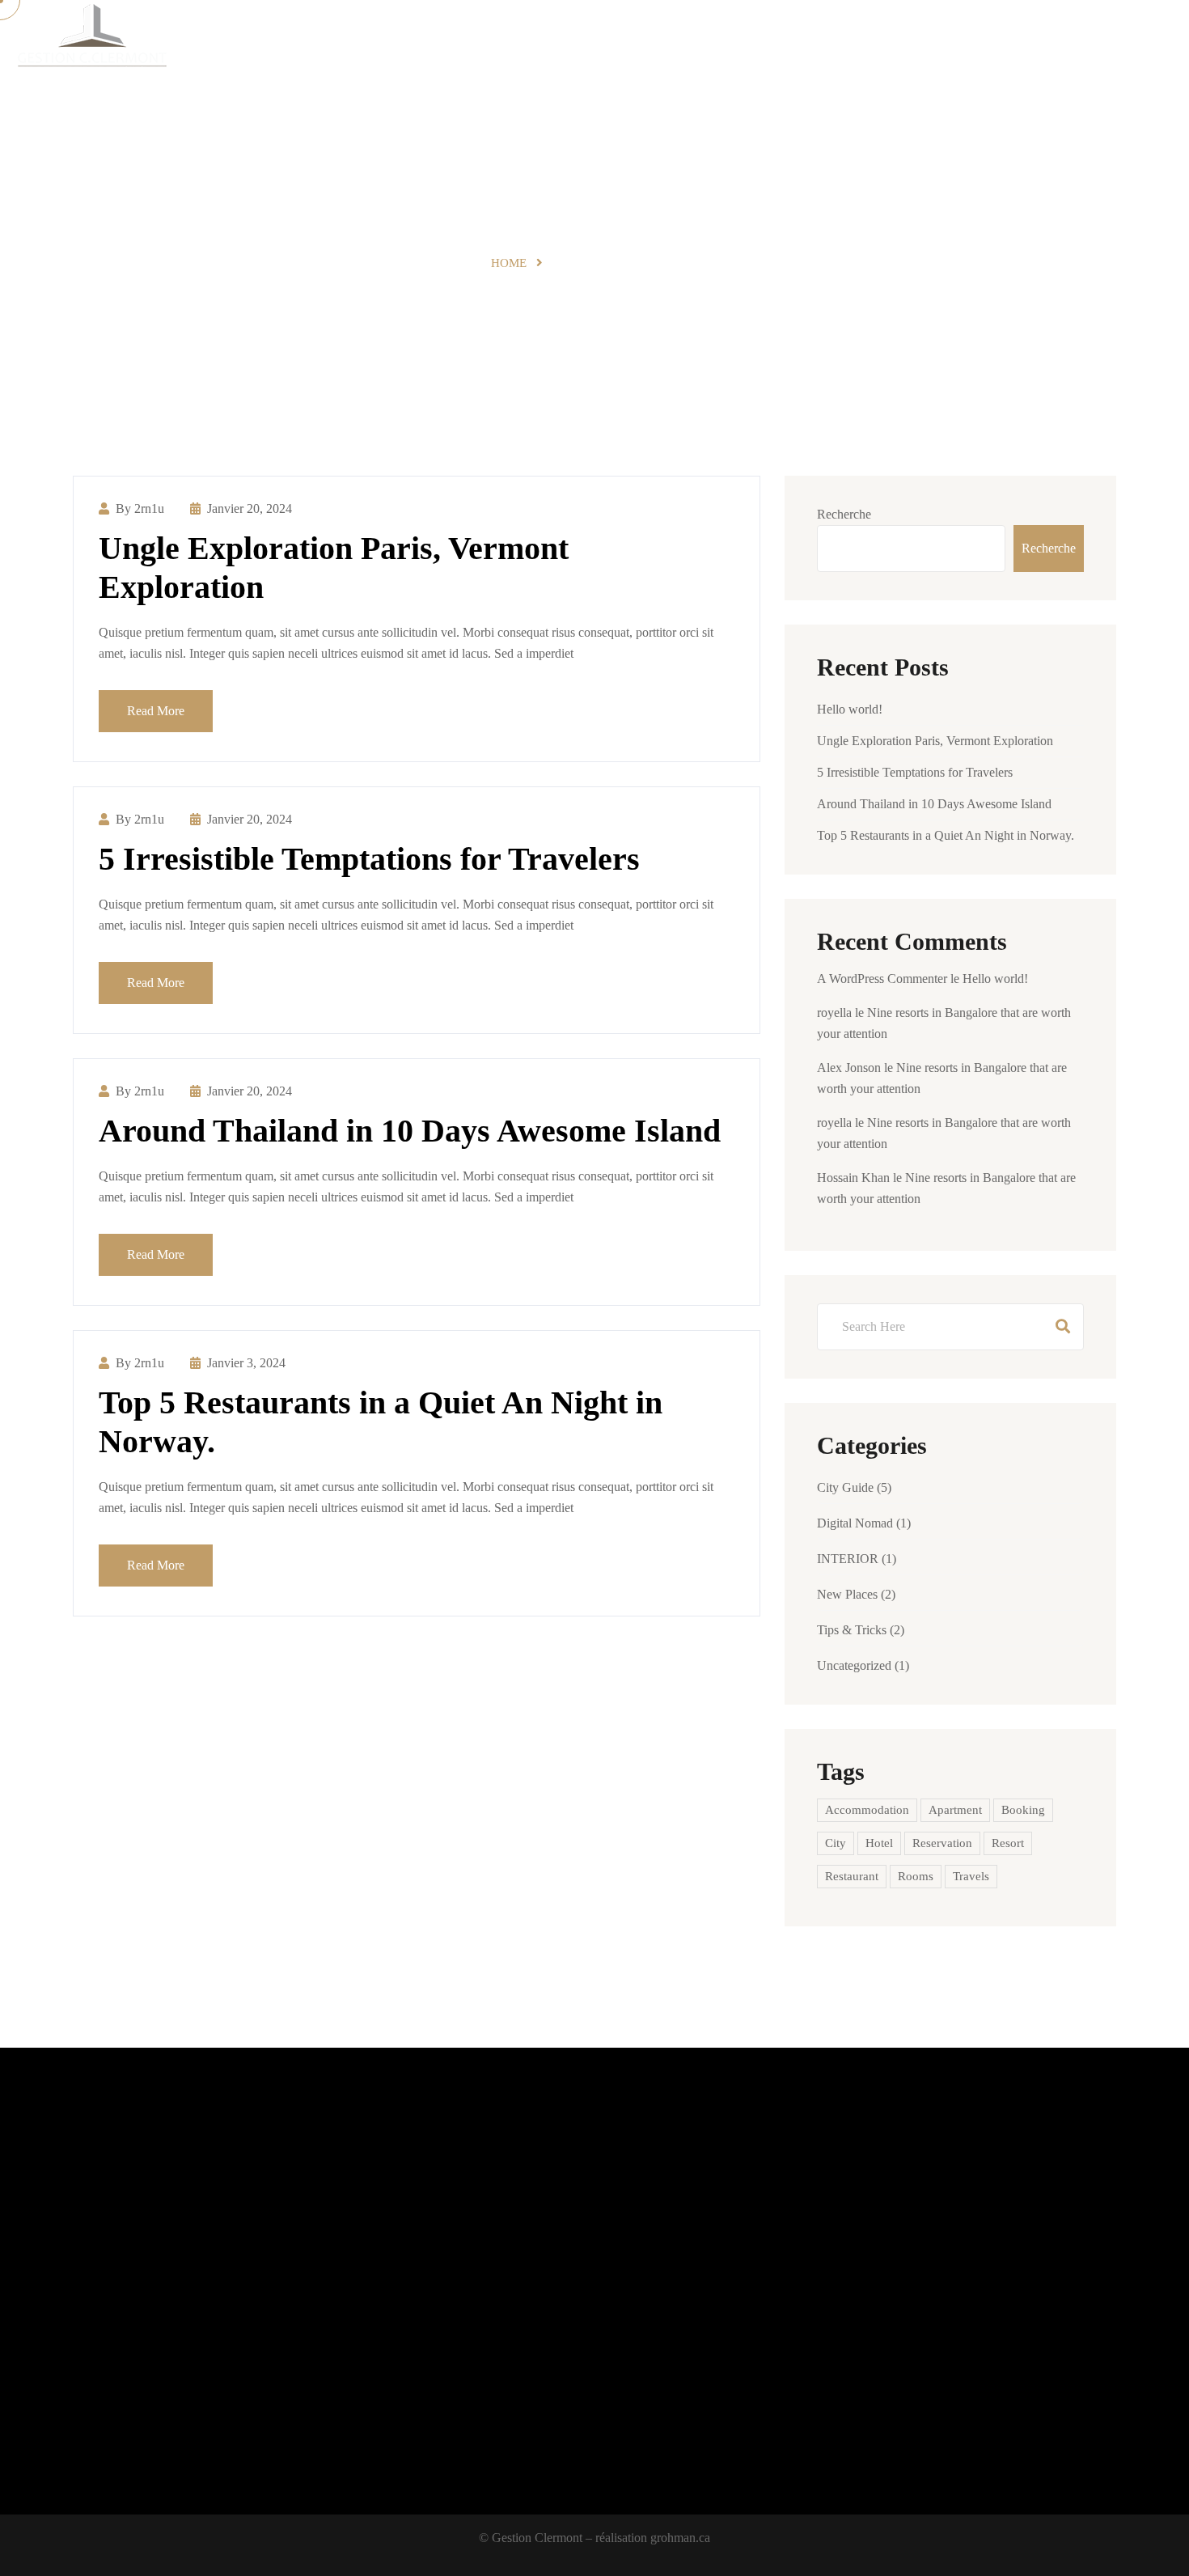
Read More (156, 711)
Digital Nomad (855, 1523)
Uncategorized (854, 1665)
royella (834, 1013)
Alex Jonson (849, 1068)
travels (971, 1876)
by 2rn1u (140, 508)
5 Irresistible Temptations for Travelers (369, 859)
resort (1008, 1843)
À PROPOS (924, 41)
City (836, 1843)
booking (1023, 1810)
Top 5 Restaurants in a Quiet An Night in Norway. (946, 835)
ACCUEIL (602, 41)
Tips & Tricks (852, 1630)
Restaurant (852, 1876)
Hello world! (850, 709)
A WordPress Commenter (882, 979)
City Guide (845, 1487)
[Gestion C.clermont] (91, 41)
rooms (916, 1876)
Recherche (844, 514)
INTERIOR (848, 1559)
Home (509, 263)
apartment (955, 1810)
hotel (879, 1843)
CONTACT (1005, 41)
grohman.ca (680, 2538)
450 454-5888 (1117, 41)
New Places (847, 1594)
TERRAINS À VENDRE (799, 41)
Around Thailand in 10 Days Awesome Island (410, 1131)
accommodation (867, 1810)
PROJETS (677, 41)
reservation (942, 1843)
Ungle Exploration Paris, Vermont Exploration (935, 741)
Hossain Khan (853, 1178)
